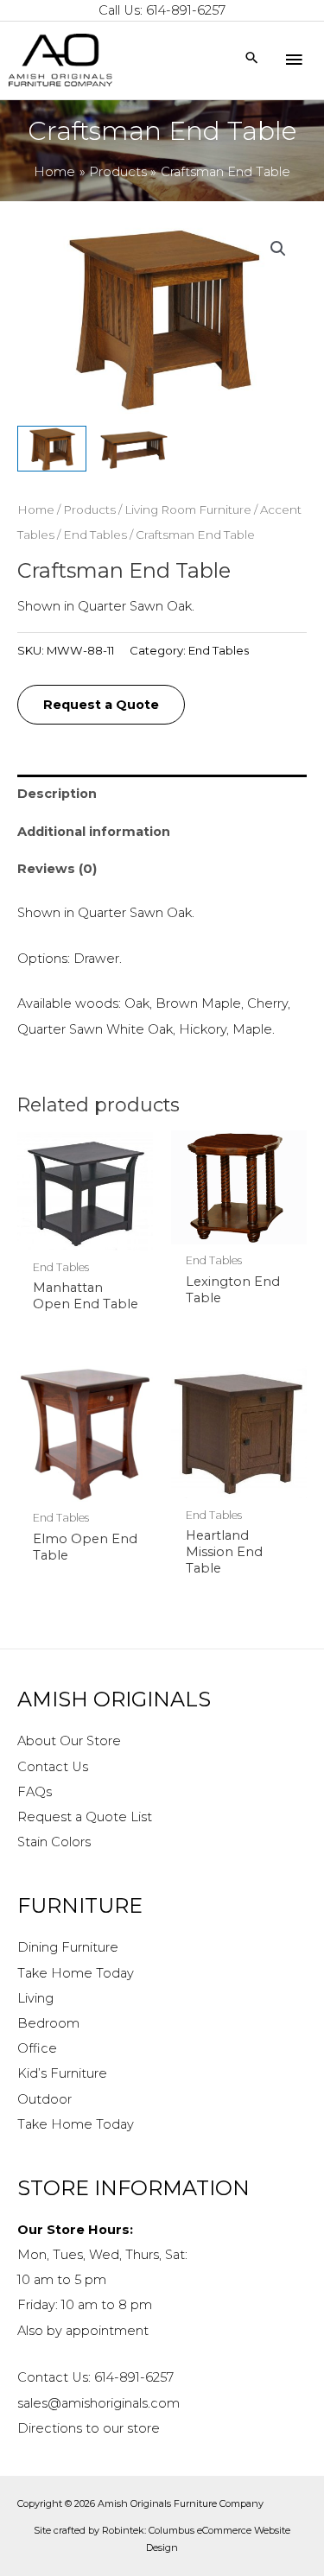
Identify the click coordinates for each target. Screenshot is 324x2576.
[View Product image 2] (134, 449)
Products (89, 510)
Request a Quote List (85, 1817)
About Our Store (69, 1741)
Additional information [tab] (94, 832)
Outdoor (44, 2099)
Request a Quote (101, 705)
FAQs (35, 1792)
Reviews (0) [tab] (57, 869)
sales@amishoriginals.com (98, 2403)
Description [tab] (57, 794)
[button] (278, 249)
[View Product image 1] (52, 449)
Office (37, 2048)
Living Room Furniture (188, 510)
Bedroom (48, 2023)
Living (35, 1998)
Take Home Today (76, 1973)
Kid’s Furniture (62, 2073)
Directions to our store (89, 2428)
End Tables (95, 535)
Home (36, 510)
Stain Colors (54, 1842)
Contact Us (53, 1767)
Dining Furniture (68, 1947)
